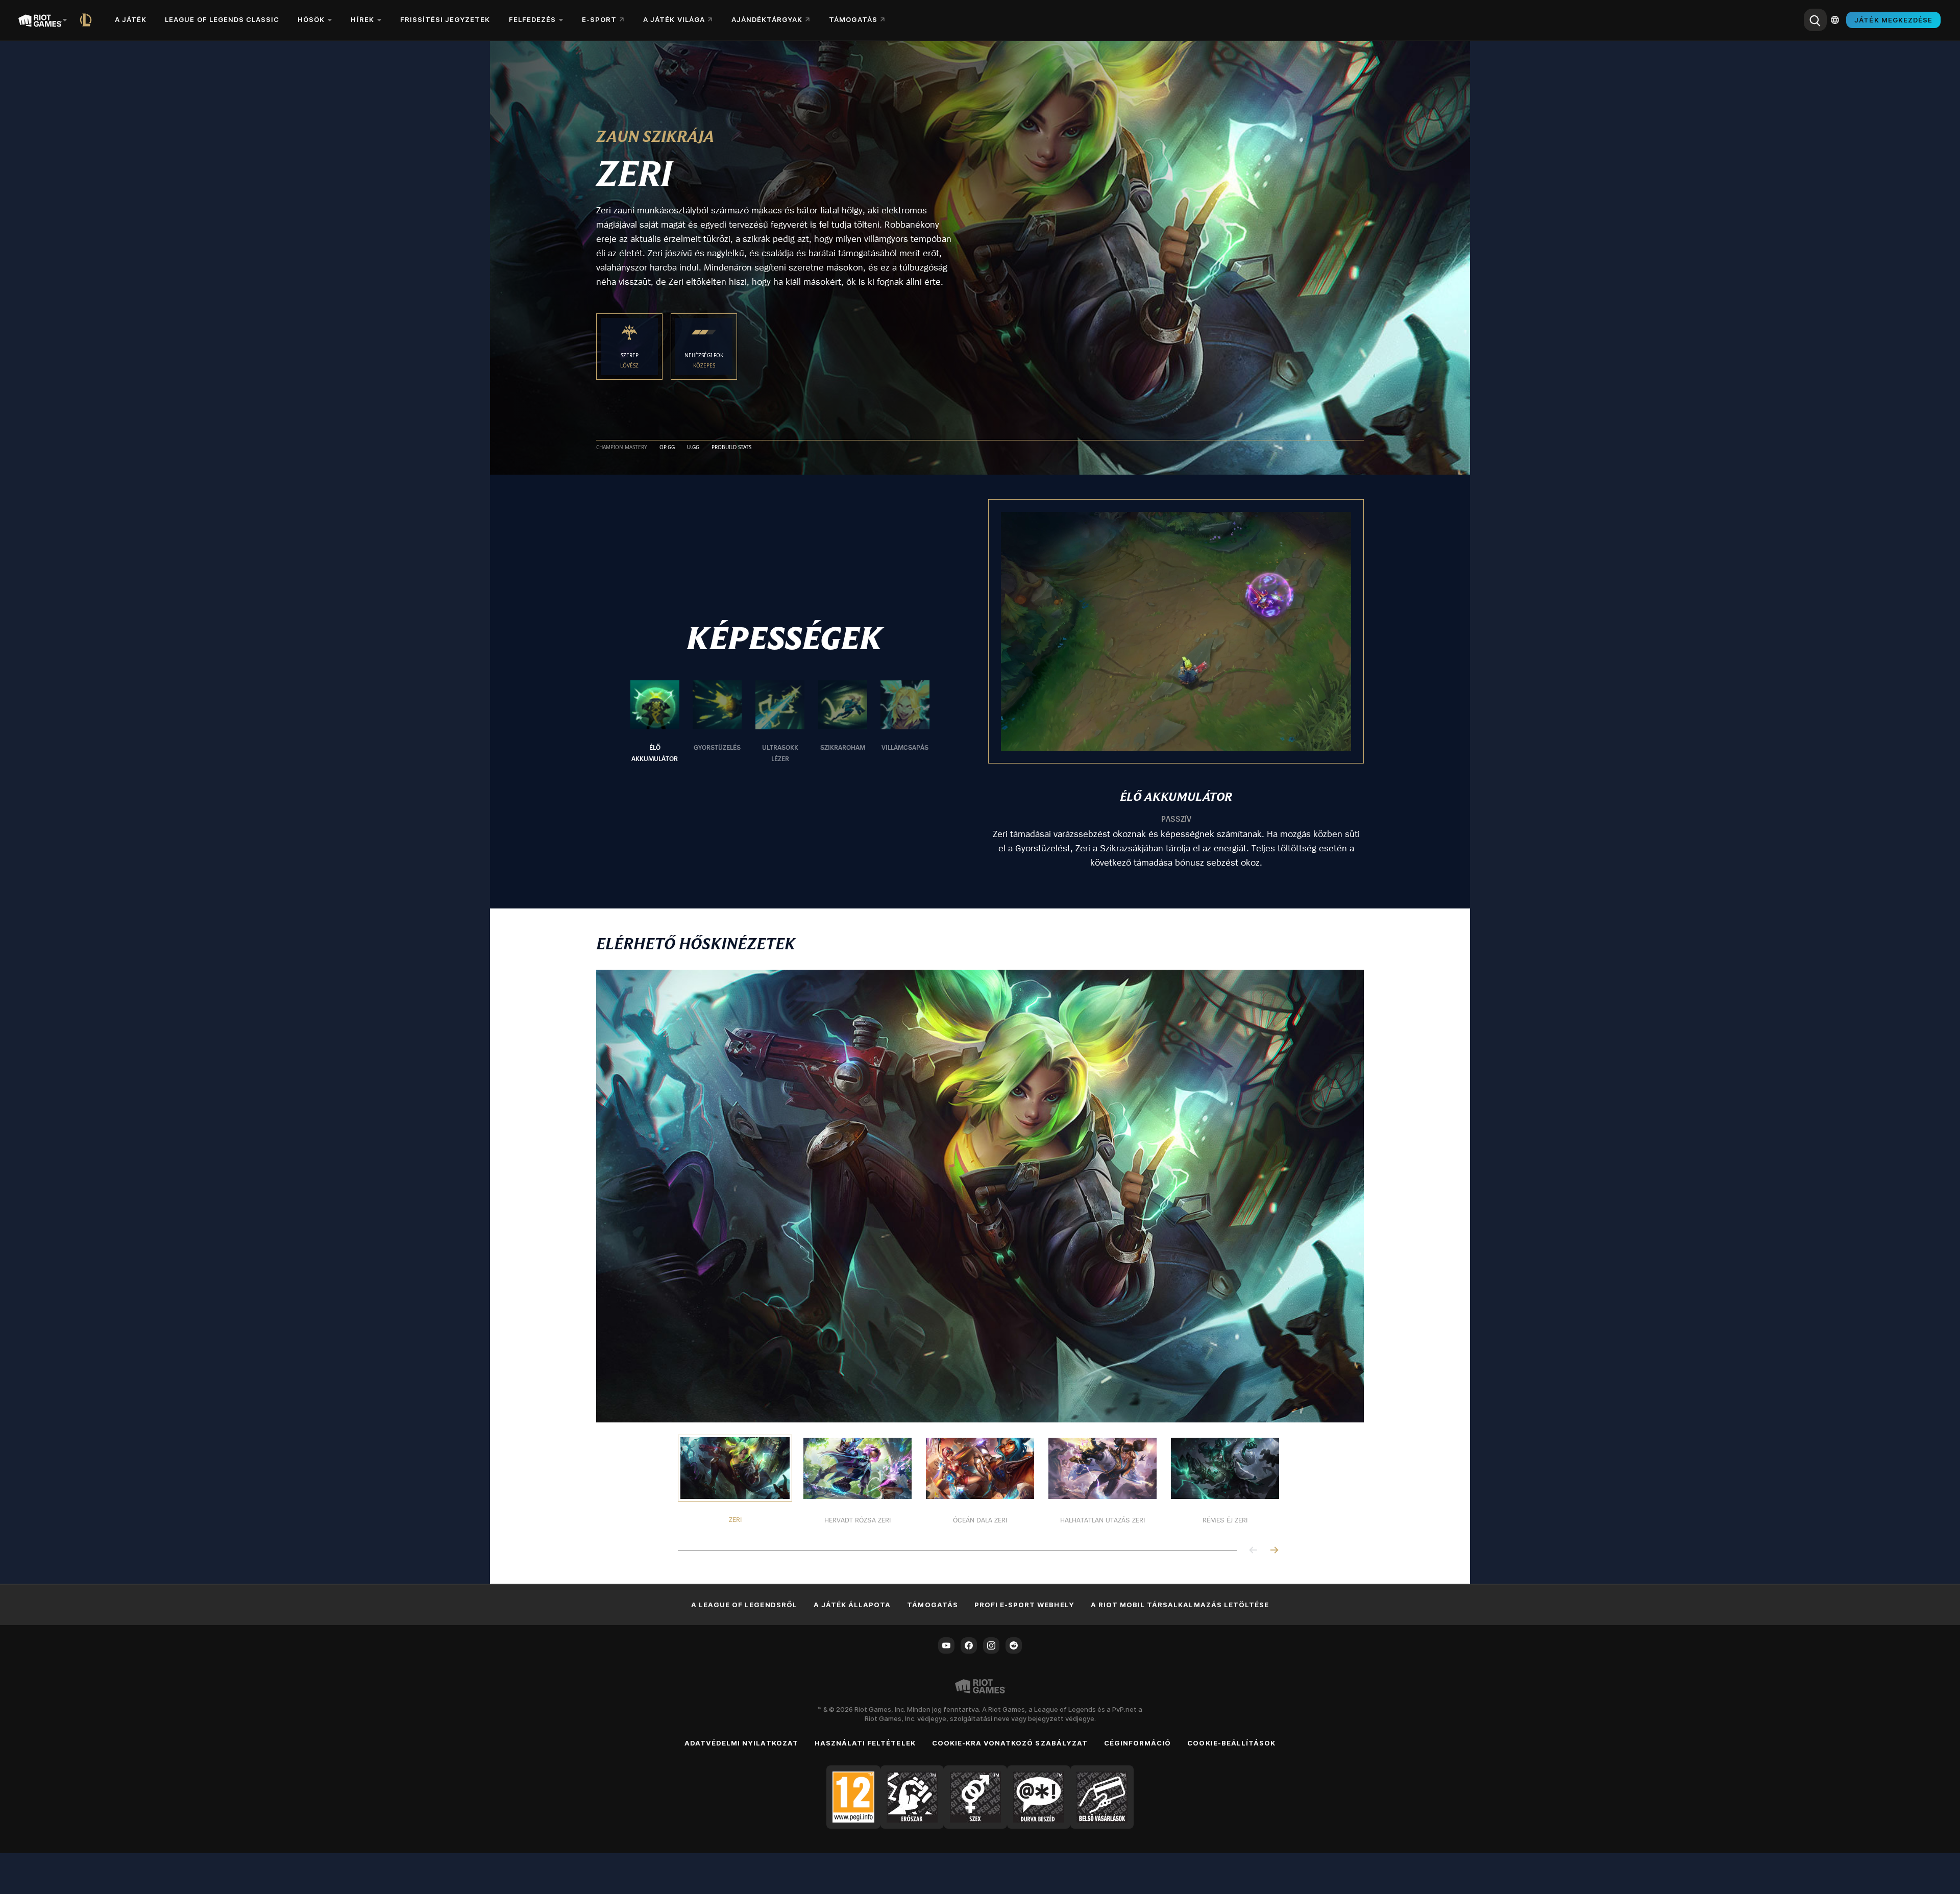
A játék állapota (852, 1605)
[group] (780, 722)
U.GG (693, 448)
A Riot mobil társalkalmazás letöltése (1180, 1605)
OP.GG (667, 448)
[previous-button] (1254, 1551)
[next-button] (1274, 1551)
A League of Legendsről (744, 1605)
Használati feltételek (865, 1743)
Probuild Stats (731, 448)
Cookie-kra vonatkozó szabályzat (1010, 1743)
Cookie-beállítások (1231, 1743)
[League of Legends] (88, 20)
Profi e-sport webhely (1024, 1605)
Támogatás (932, 1605)
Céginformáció (1138, 1743)
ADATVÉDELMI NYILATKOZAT (741, 1743)
